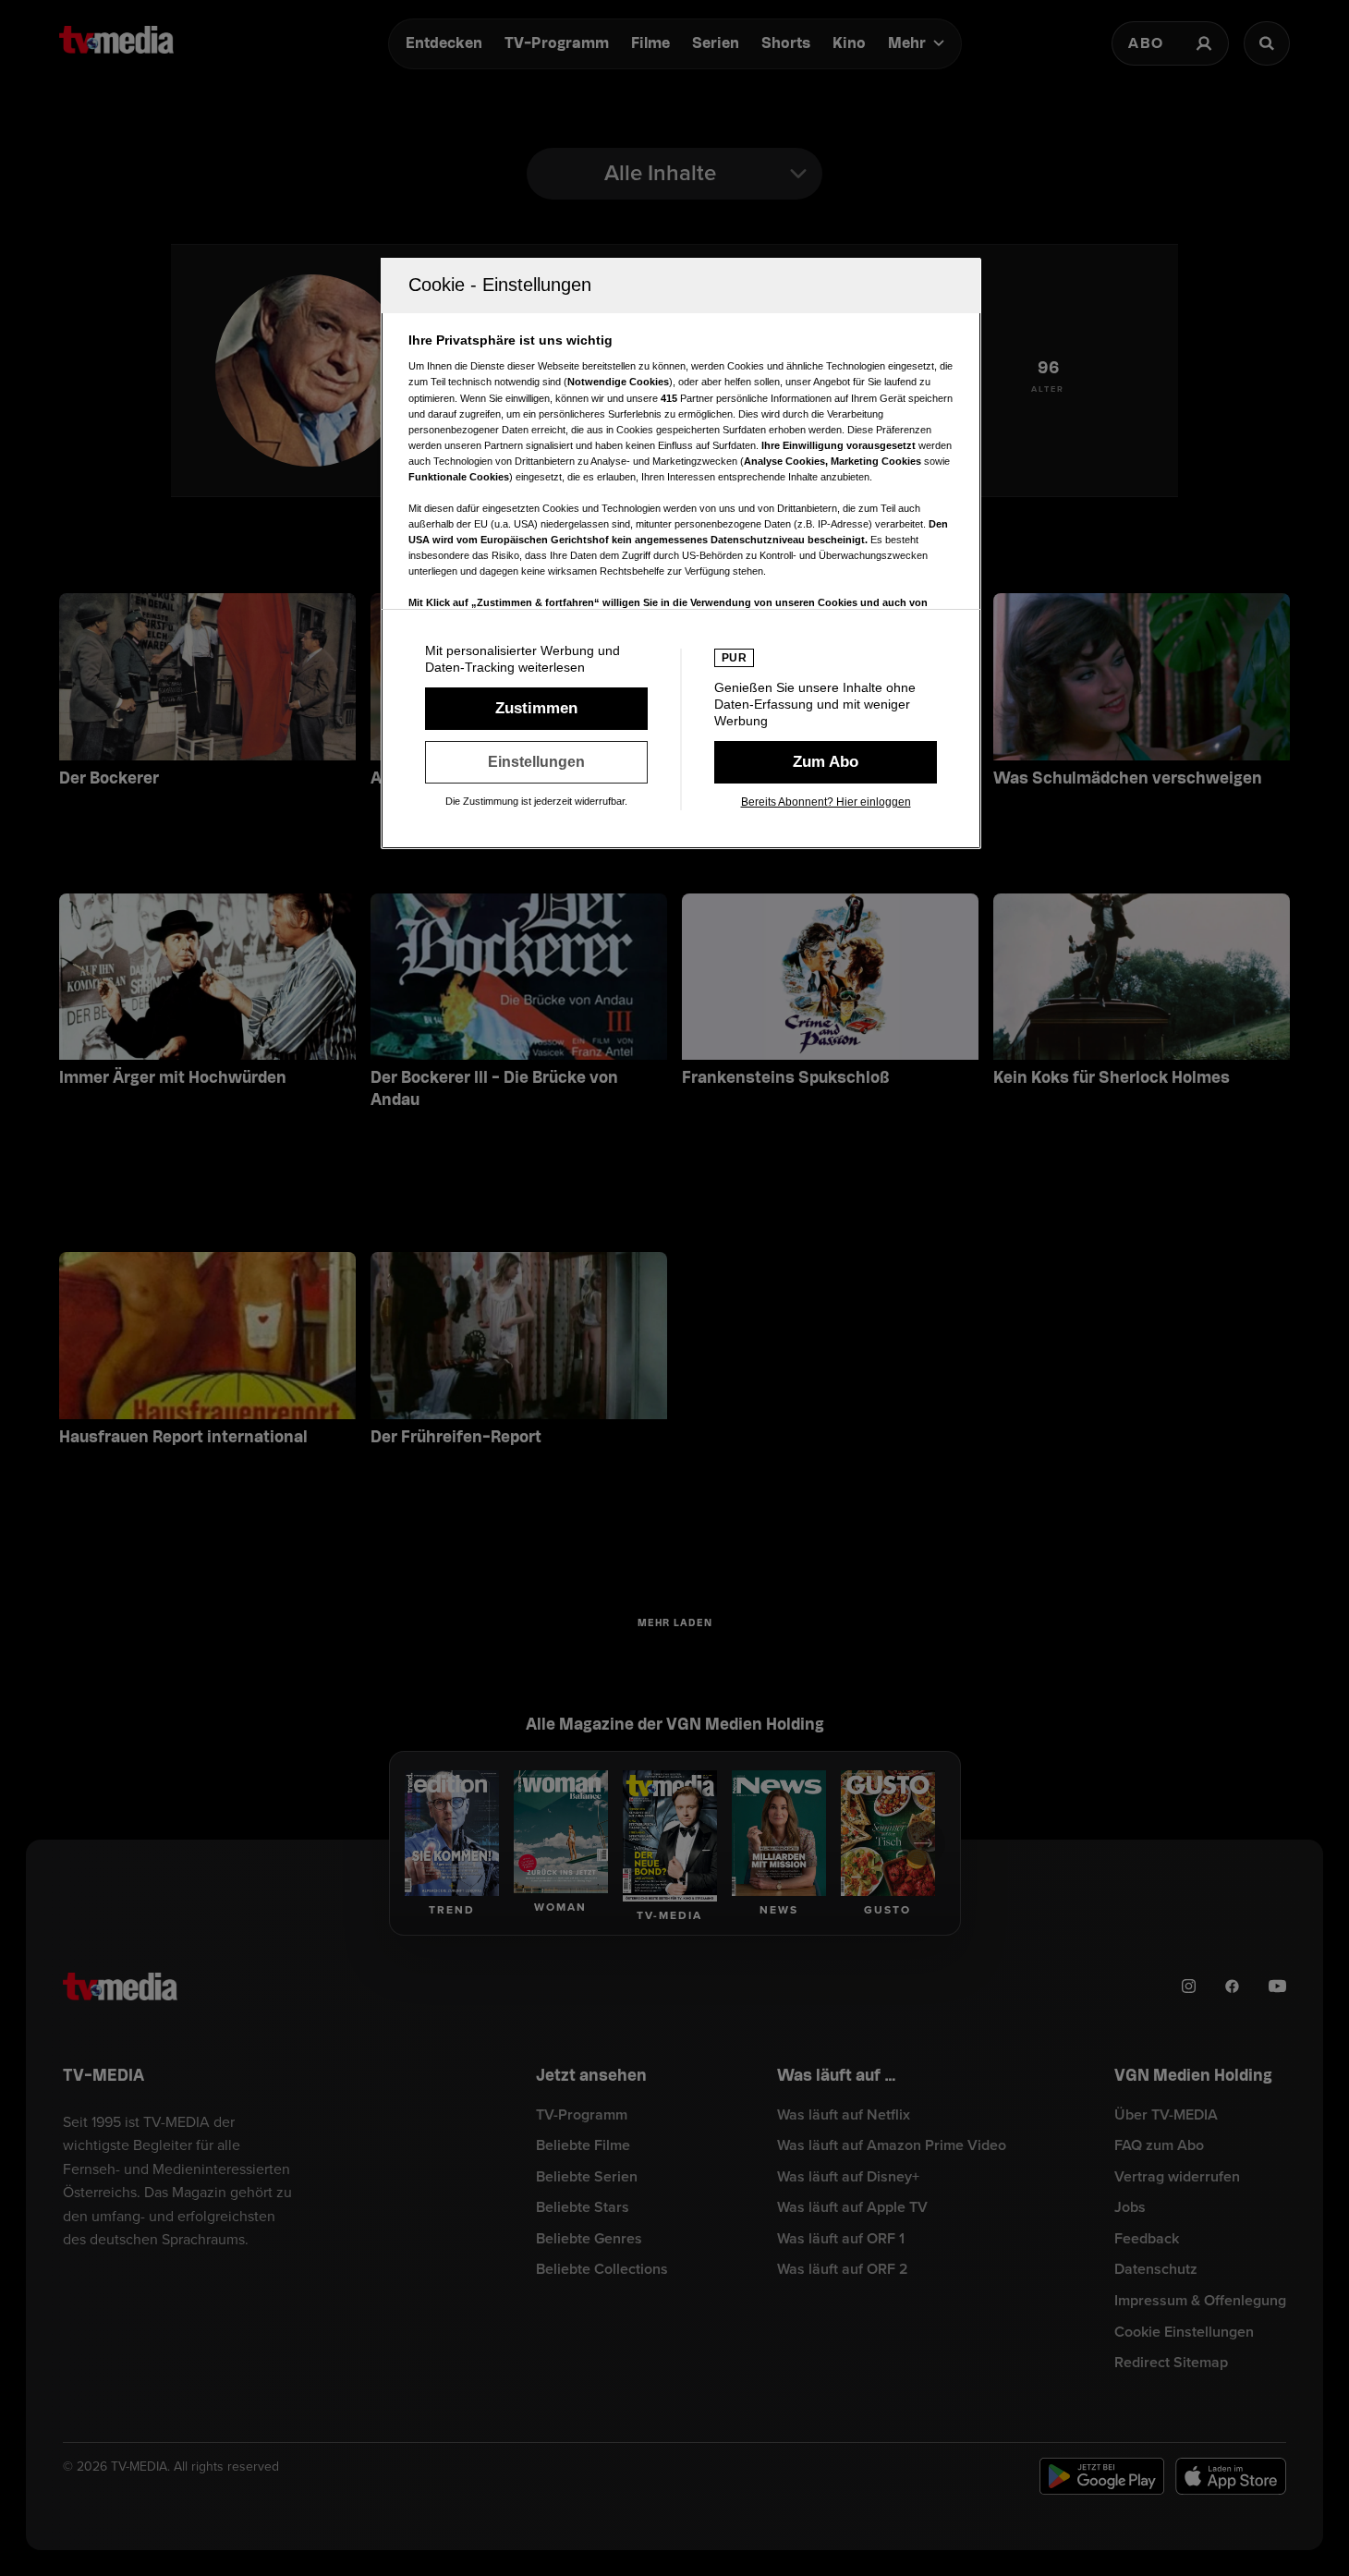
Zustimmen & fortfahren (536, 709)
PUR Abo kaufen (826, 762)
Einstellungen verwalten (536, 762)
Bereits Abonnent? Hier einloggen (826, 802)
